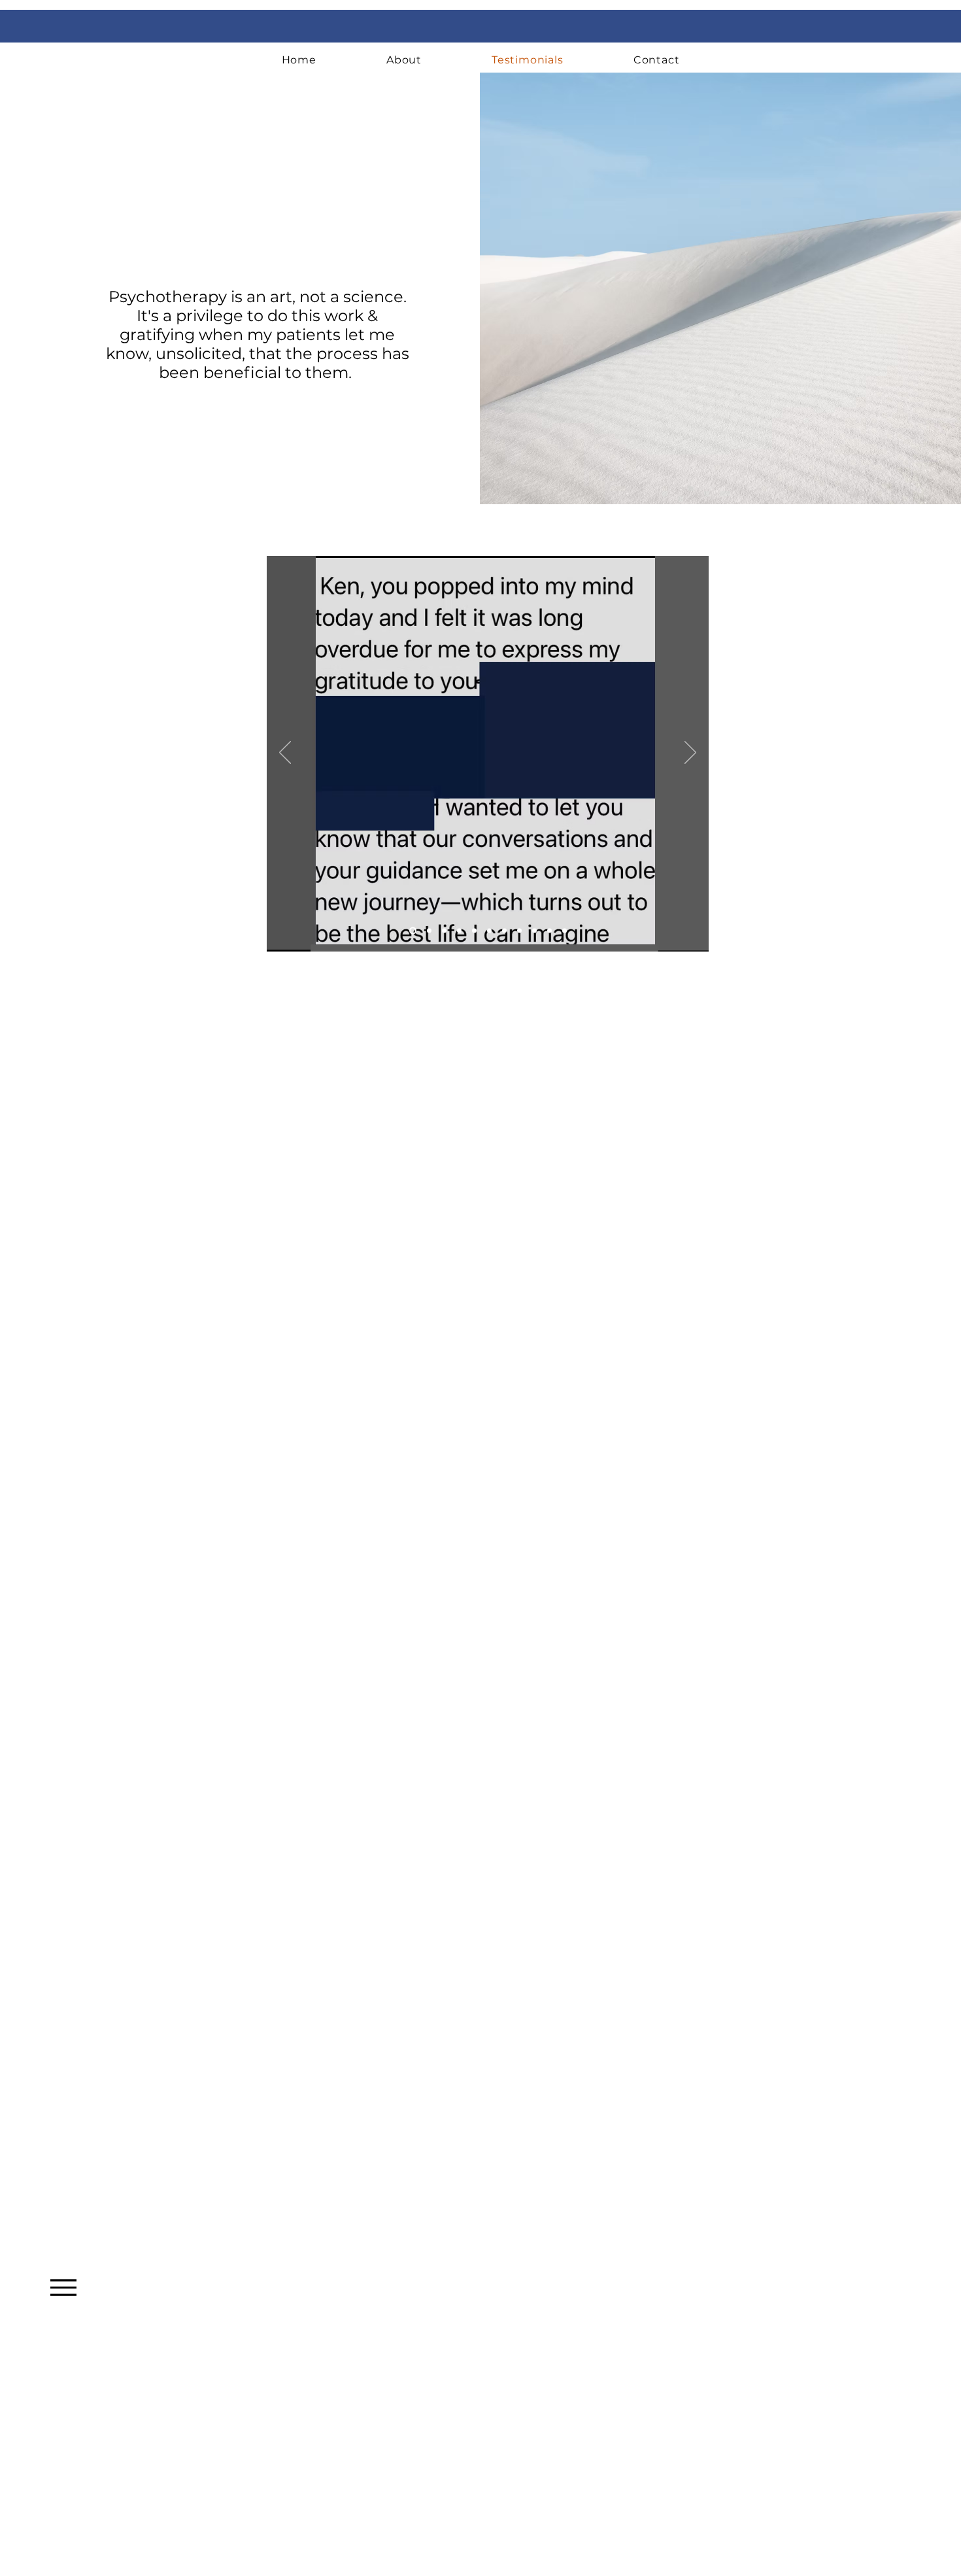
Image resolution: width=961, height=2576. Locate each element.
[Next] (690, 753)
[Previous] (285, 753)
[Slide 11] (565, 931)
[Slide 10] (534, 931)
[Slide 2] (428, 931)
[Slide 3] (444, 931)
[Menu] (63, 2287)
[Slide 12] (549, 931)
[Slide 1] (412, 931)
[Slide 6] (474, 931)
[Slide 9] (519, 931)
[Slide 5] (489, 931)
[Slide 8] (504, 931)
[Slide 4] (459, 931)
